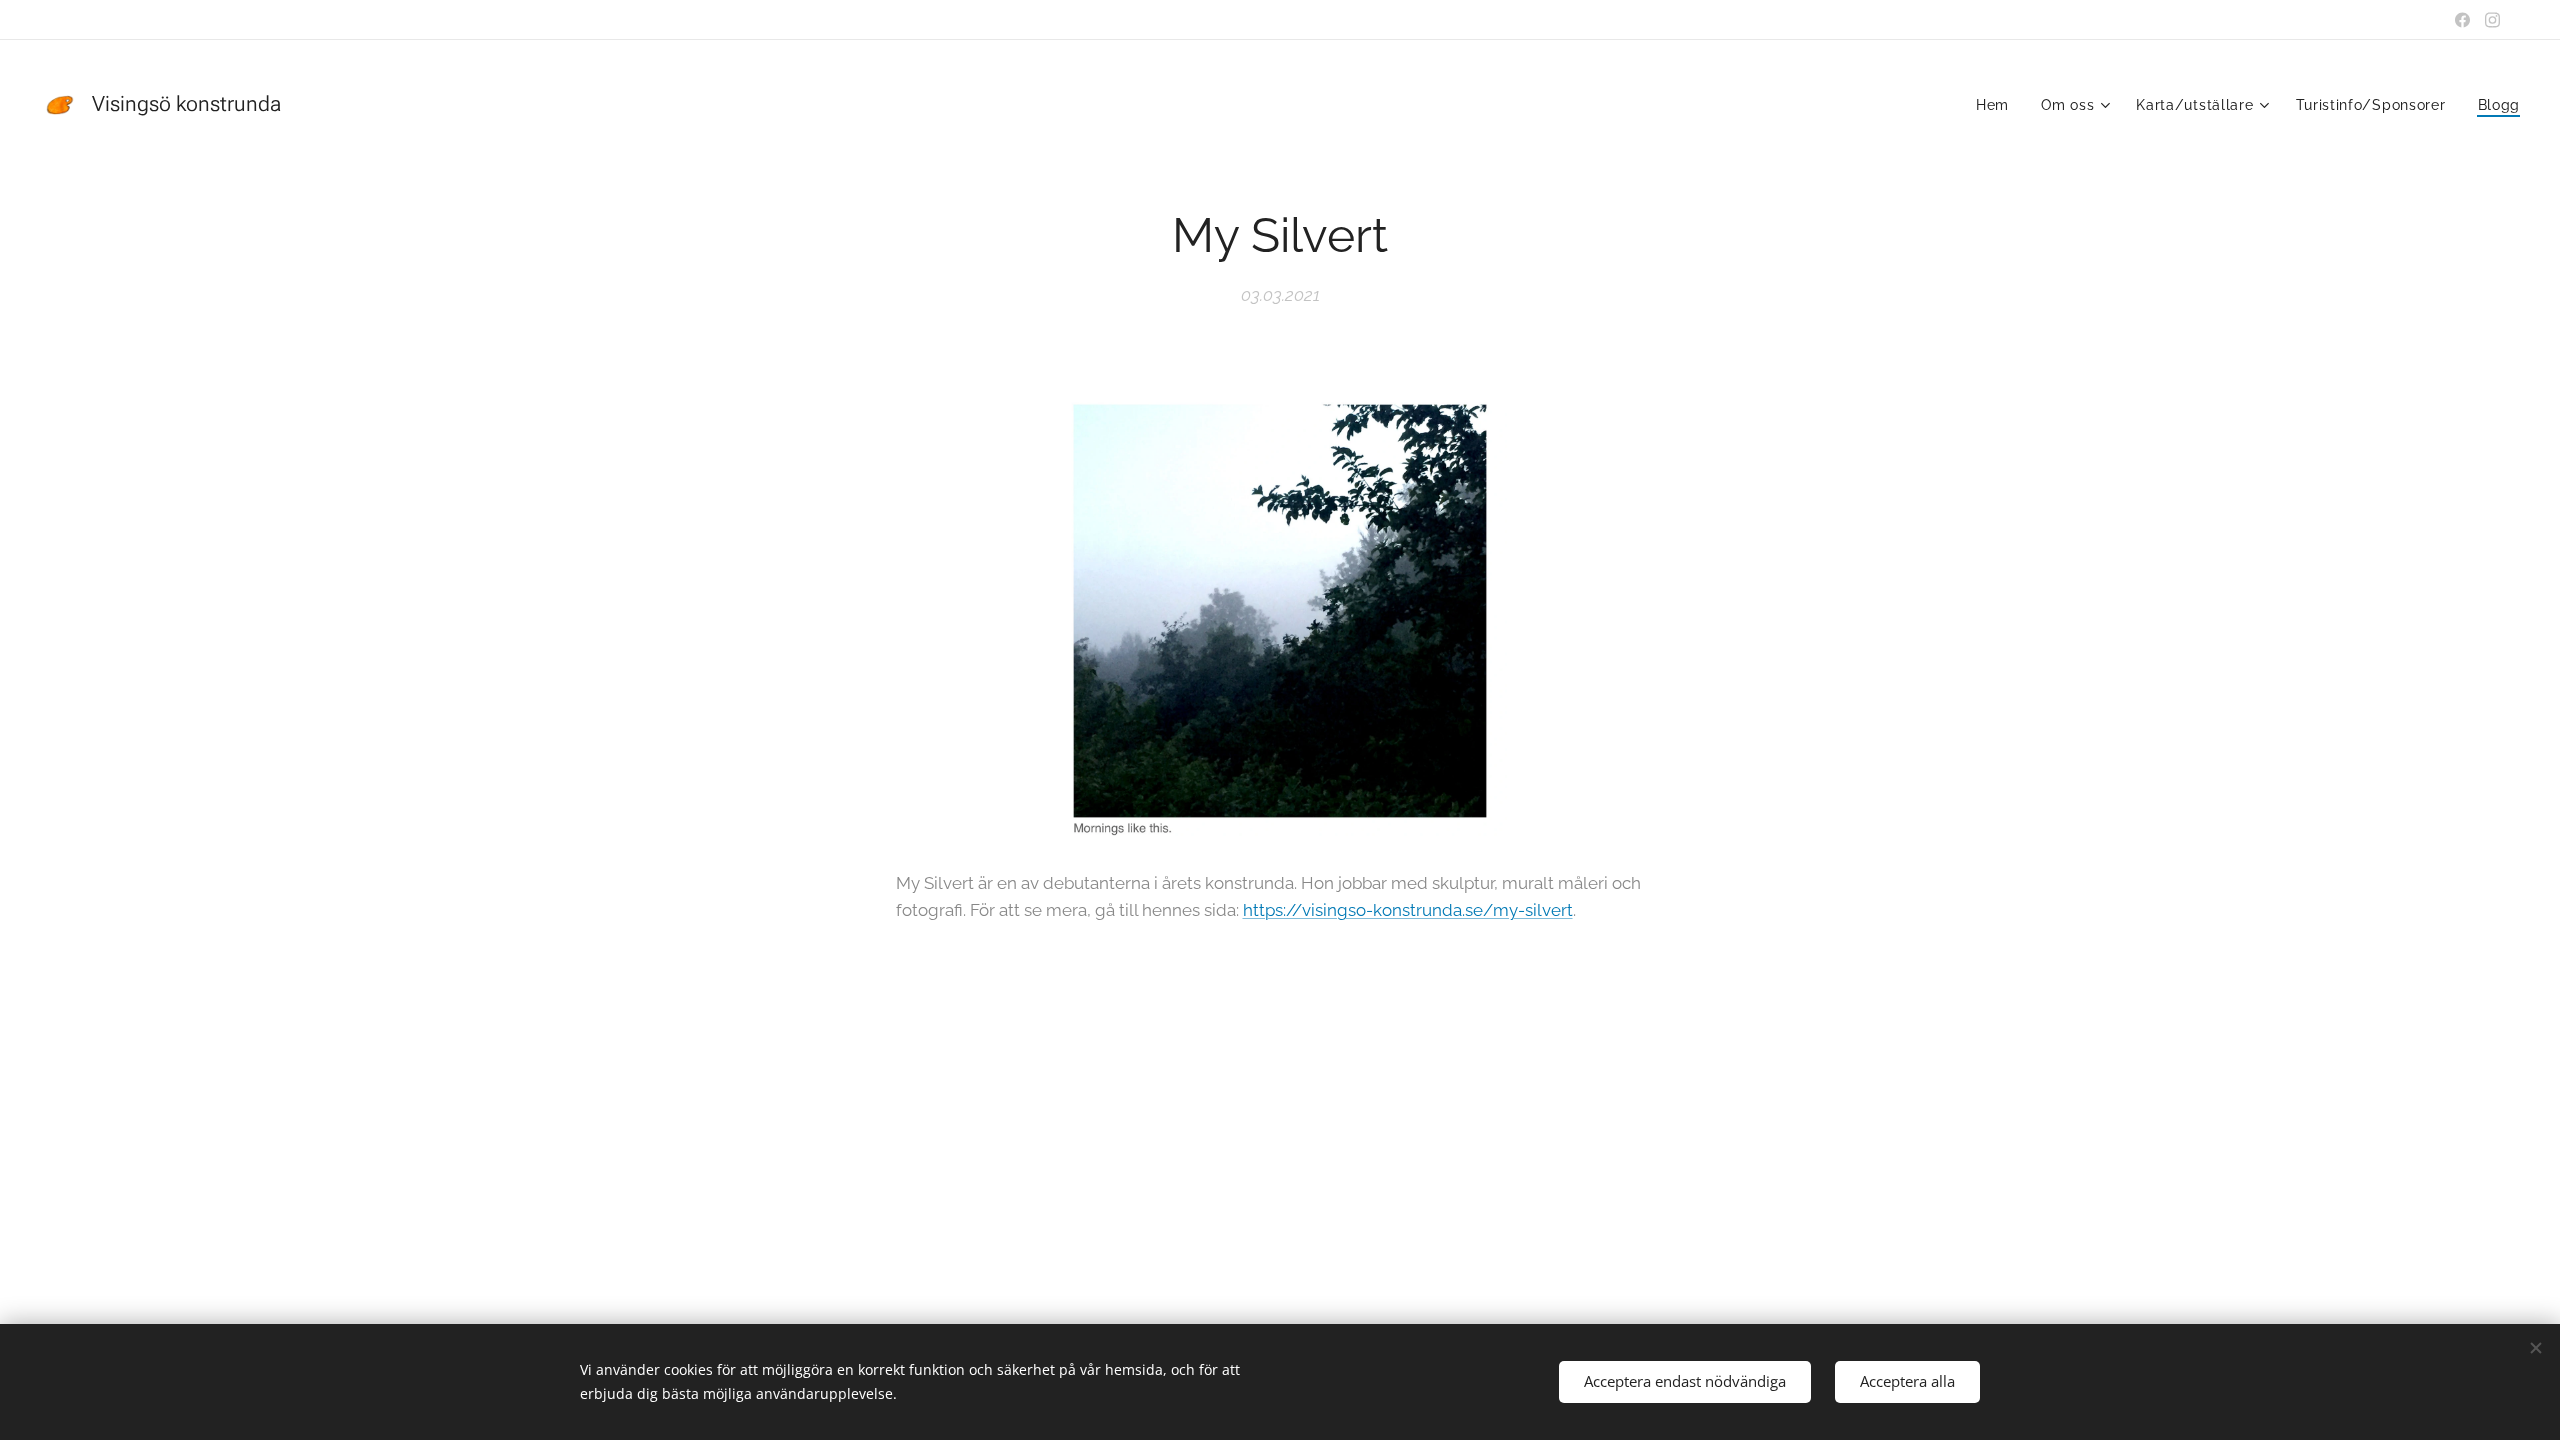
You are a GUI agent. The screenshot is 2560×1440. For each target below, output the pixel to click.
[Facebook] (2462, 20)
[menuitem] (1998, 105)
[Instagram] (2492, 20)
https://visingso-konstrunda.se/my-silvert (1408, 910)
